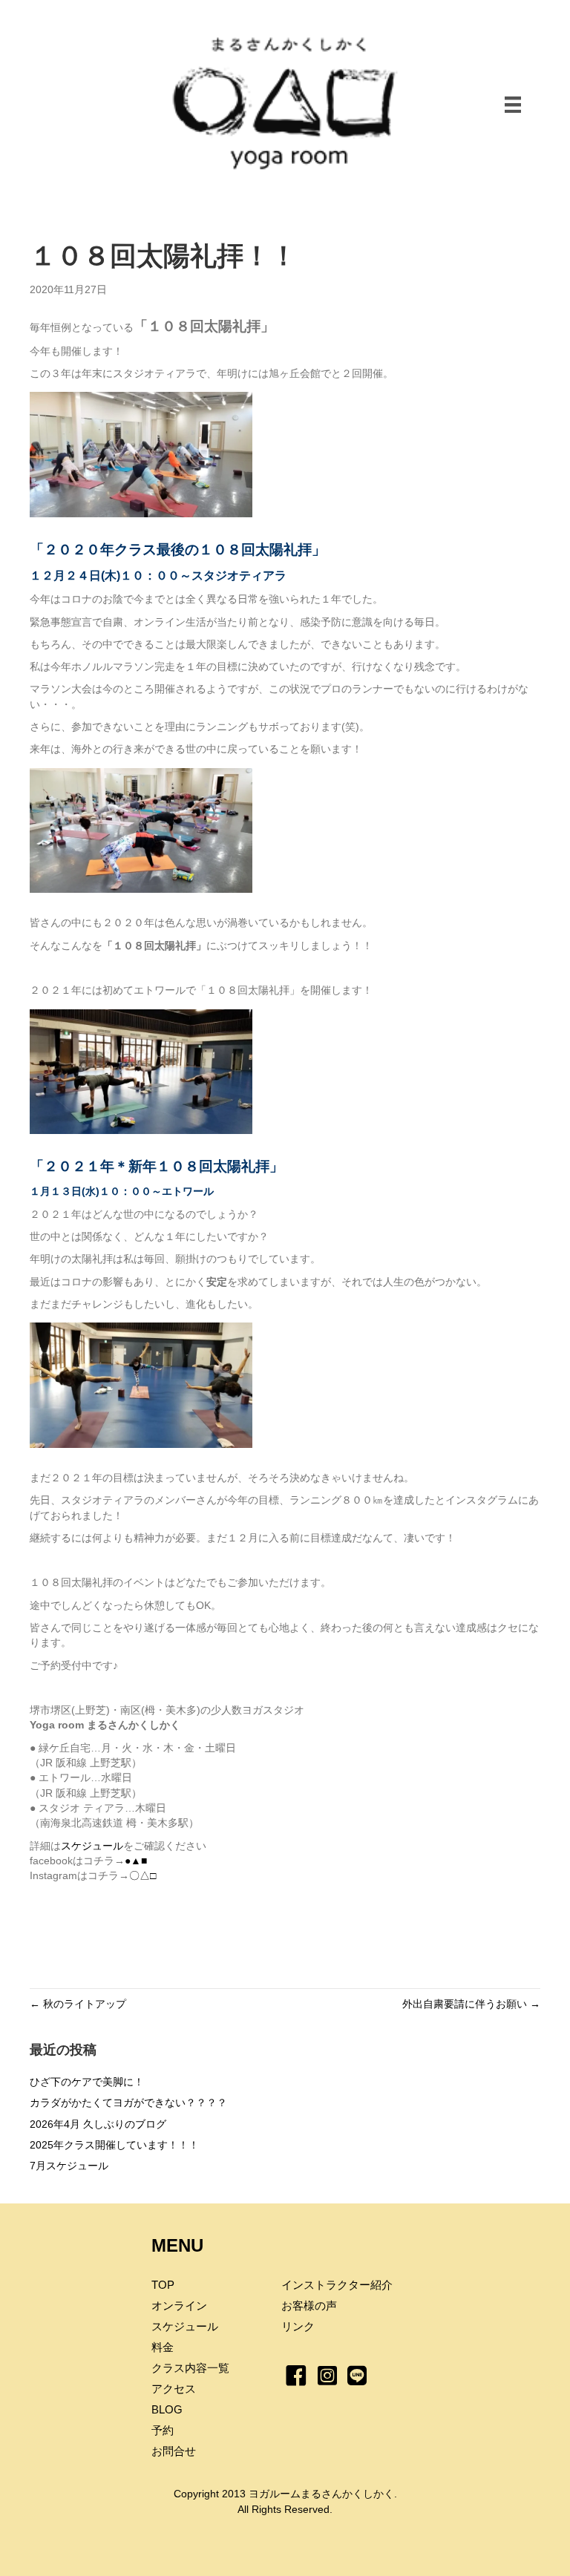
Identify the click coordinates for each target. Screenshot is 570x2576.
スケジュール (92, 1846)
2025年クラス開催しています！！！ (114, 2145)
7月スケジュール (69, 2166)
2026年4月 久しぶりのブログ (98, 2124)
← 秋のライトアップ (78, 2004)
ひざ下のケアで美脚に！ (87, 2082)
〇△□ (142, 1875)
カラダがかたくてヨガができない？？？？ (128, 2103)
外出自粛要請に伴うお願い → (471, 2004)
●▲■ (136, 1861)
